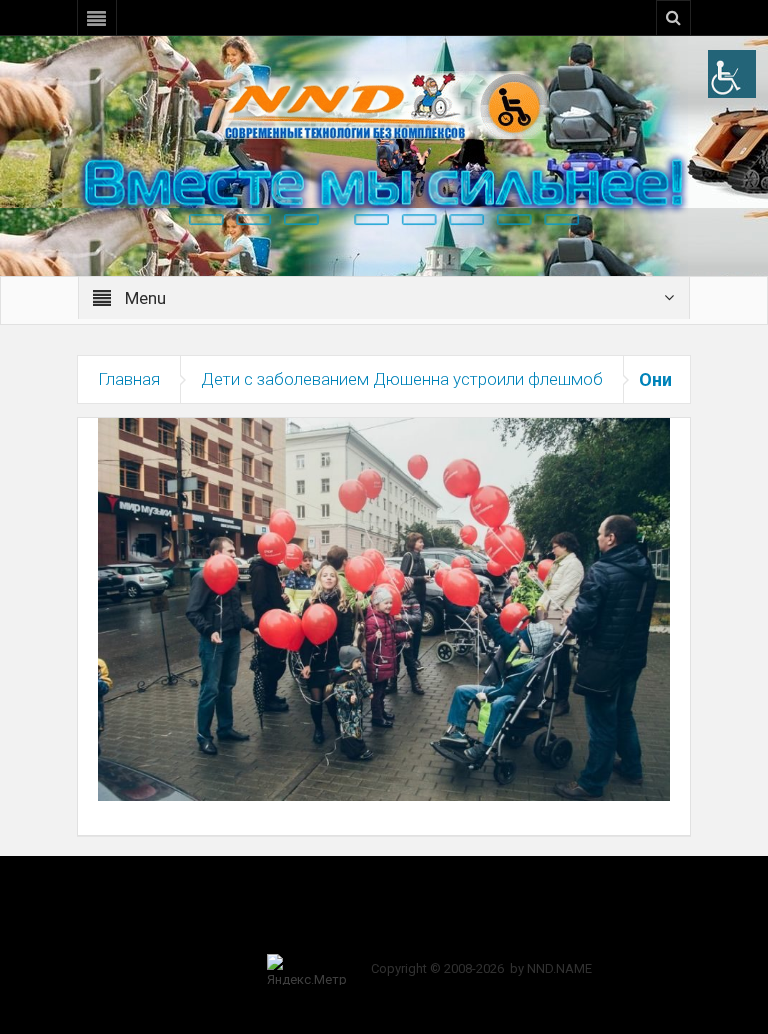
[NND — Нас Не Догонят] (384, 104)
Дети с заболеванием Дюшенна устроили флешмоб (402, 379)
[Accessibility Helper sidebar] (732, 74)
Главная (129, 379)
